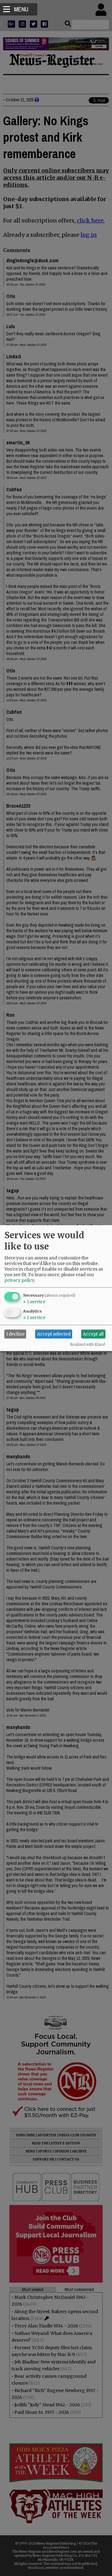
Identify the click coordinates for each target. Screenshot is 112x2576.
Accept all (93, 1334)
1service (34, 1301)
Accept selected (54, 1334)
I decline (15, 1334)
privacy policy (19, 1280)
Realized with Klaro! (88, 1344)
